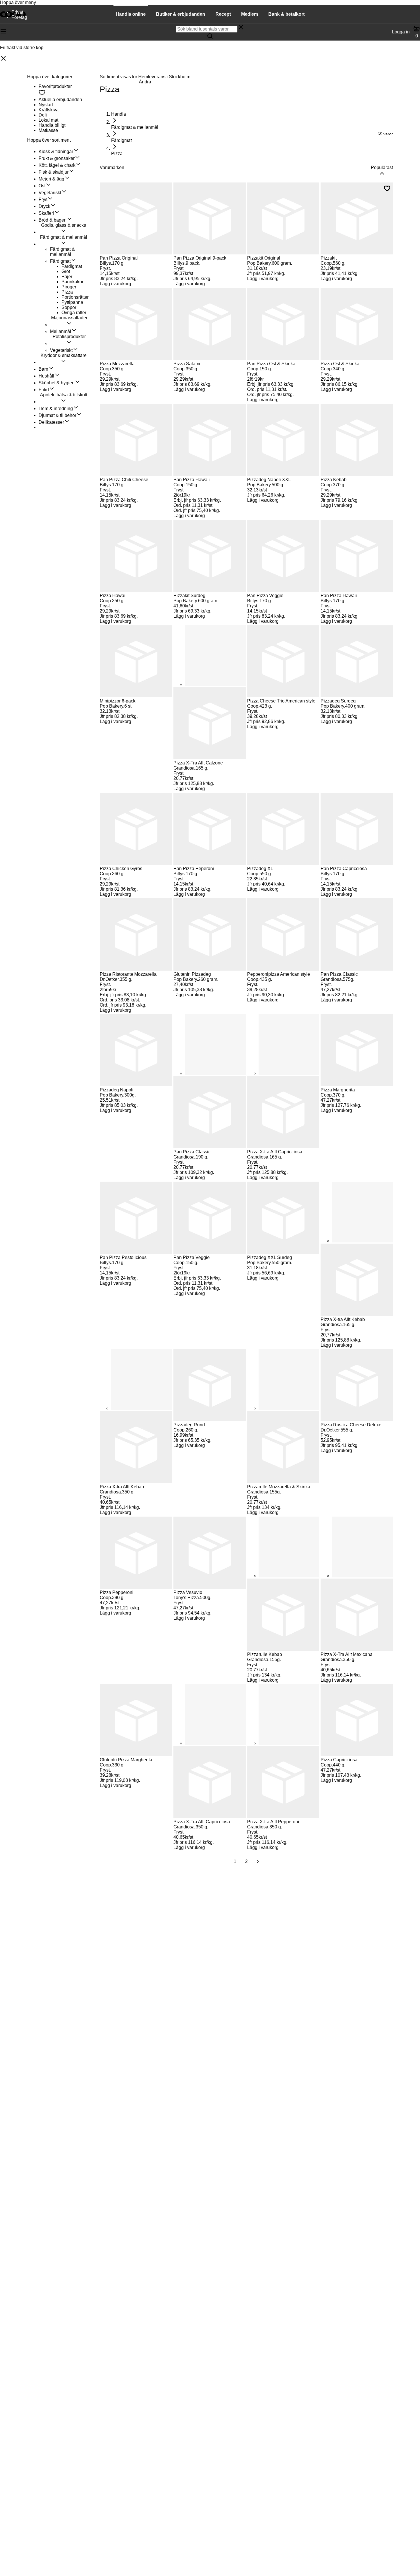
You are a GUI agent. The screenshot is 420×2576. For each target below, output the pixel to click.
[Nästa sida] (258, 1862)
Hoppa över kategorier (50, 77)
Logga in (401, 32)
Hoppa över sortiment (49, 140)
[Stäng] (3, 59)
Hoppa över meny (18, 2)
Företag (19, 17)
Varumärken (112, 167)
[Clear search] (241, 28)
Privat (17, 12)
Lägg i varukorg (115, 284)
